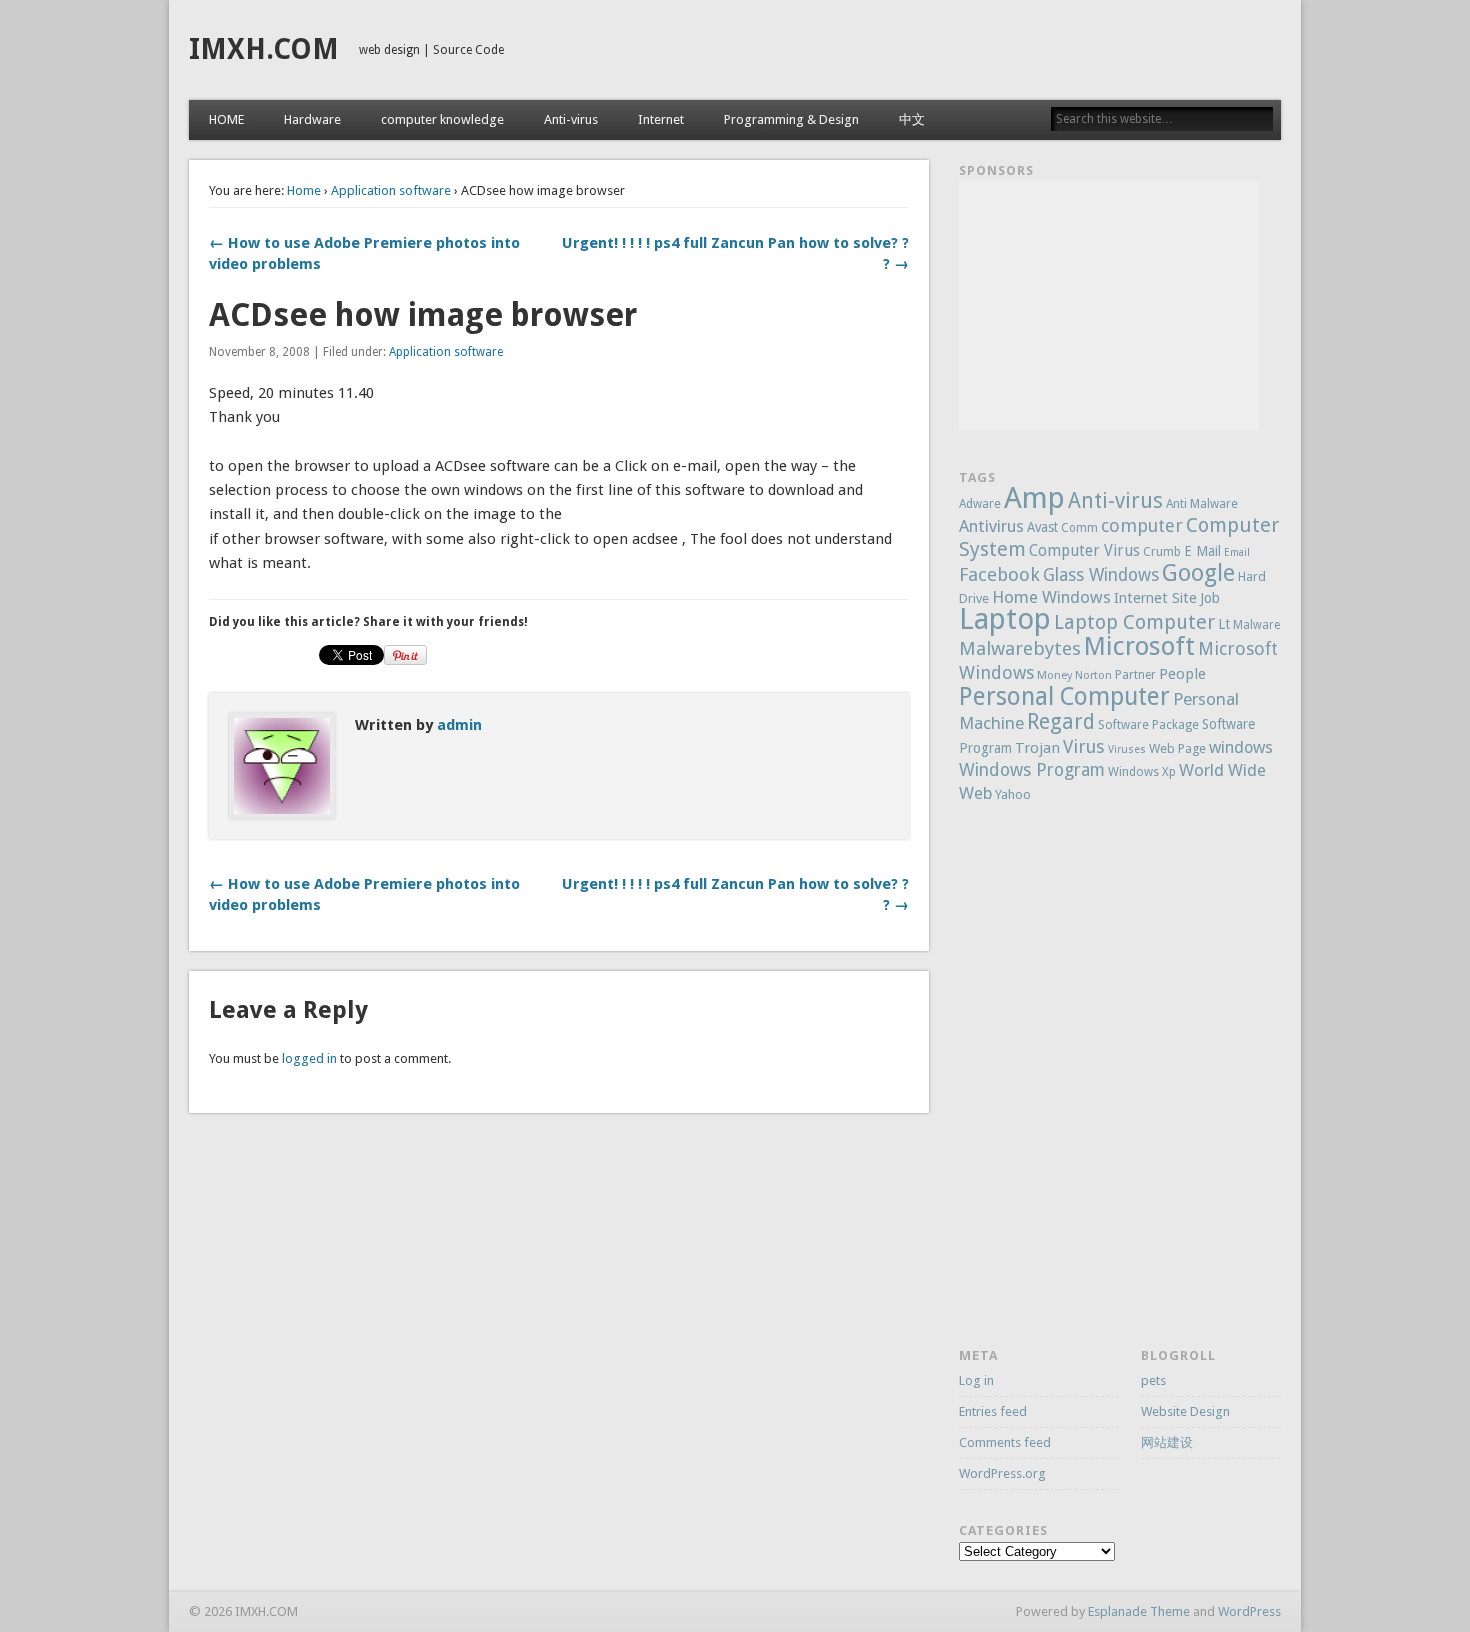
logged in (309, 1058)
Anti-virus (571, 119)
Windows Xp (1142, 772)
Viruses (1127, 749)
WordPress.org (1002, 1473)
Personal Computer (1064, 696)
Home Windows (1051, 597)
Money (1054, 675)
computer (1142, 525)
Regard (1061, 721)
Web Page (1177, 748)
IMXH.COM (264, 49)
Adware (980, 504)
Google (1198, 573)
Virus (1084, 746)
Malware (1256, 625)
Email (1237, 552)
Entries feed (993, 1411)
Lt (1224, 624)
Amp (1034, 498)
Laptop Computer (1134, 622)
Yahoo (1013, 794)
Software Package (1148, 725)
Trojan (1037, 748)
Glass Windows (1101, 575)
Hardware (312, 119)
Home (304, 190)
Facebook (999, 574)
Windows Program (1032, 770)
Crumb (1162, 552)
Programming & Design (791, 119)
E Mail (1202, 551)
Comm (1079, 528)
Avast (1042, 527)
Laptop (1005, 619)
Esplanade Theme (1139, 1611)
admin (459, 725)
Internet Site (1155, 597)
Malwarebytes (1020, 648)
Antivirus (991, 526)
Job (1210, 598)
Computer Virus (1084, 551)
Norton (1093, 675)
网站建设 (1167, 1442)
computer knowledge (442, 119)
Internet (661, 119)
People (1182, 674)
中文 (912, 119)
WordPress (1249, 1611)
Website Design (1185, 1411)
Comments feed (1005, 1442)
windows (1241, 747)
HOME (226, 119)
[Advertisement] (1109, 306)
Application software (391, 190)
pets (1153, 1380)
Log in (976, 1380)
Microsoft (1139, 646)
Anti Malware (1202, 504)
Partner (1135, 675)
